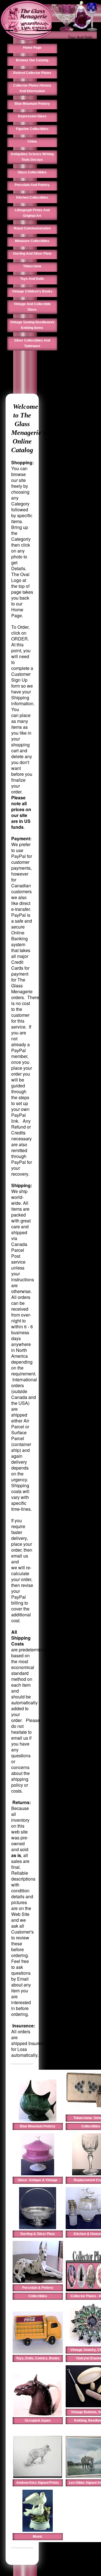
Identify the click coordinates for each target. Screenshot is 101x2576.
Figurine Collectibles (32, 129)
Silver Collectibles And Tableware (32, 343)
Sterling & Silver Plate (38, 2234)
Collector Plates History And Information (32, 88)
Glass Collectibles (32, 172)
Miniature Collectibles (32, 241)
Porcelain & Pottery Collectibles (38, 2292)
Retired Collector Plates (32, 73)
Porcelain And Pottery (32, 185)
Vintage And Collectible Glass (32, 307)
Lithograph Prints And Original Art (32, 213)
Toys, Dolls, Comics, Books (38, 2358)
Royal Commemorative (32, 228)
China (32, 141)
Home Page (32, 48)
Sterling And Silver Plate (32, 254)
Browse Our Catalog (32, 60)
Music (38, 2536)
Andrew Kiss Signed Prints (38, 2483)
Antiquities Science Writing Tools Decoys (32, 157)
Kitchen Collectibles (32, 198)
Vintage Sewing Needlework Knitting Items (32, 325)
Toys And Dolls (80, 37)
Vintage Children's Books (32, 291)
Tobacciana (32, 266)
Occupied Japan (38, 2420)
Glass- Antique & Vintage (38, 2180)
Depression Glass (32, 116)
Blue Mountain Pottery (32, 104)
